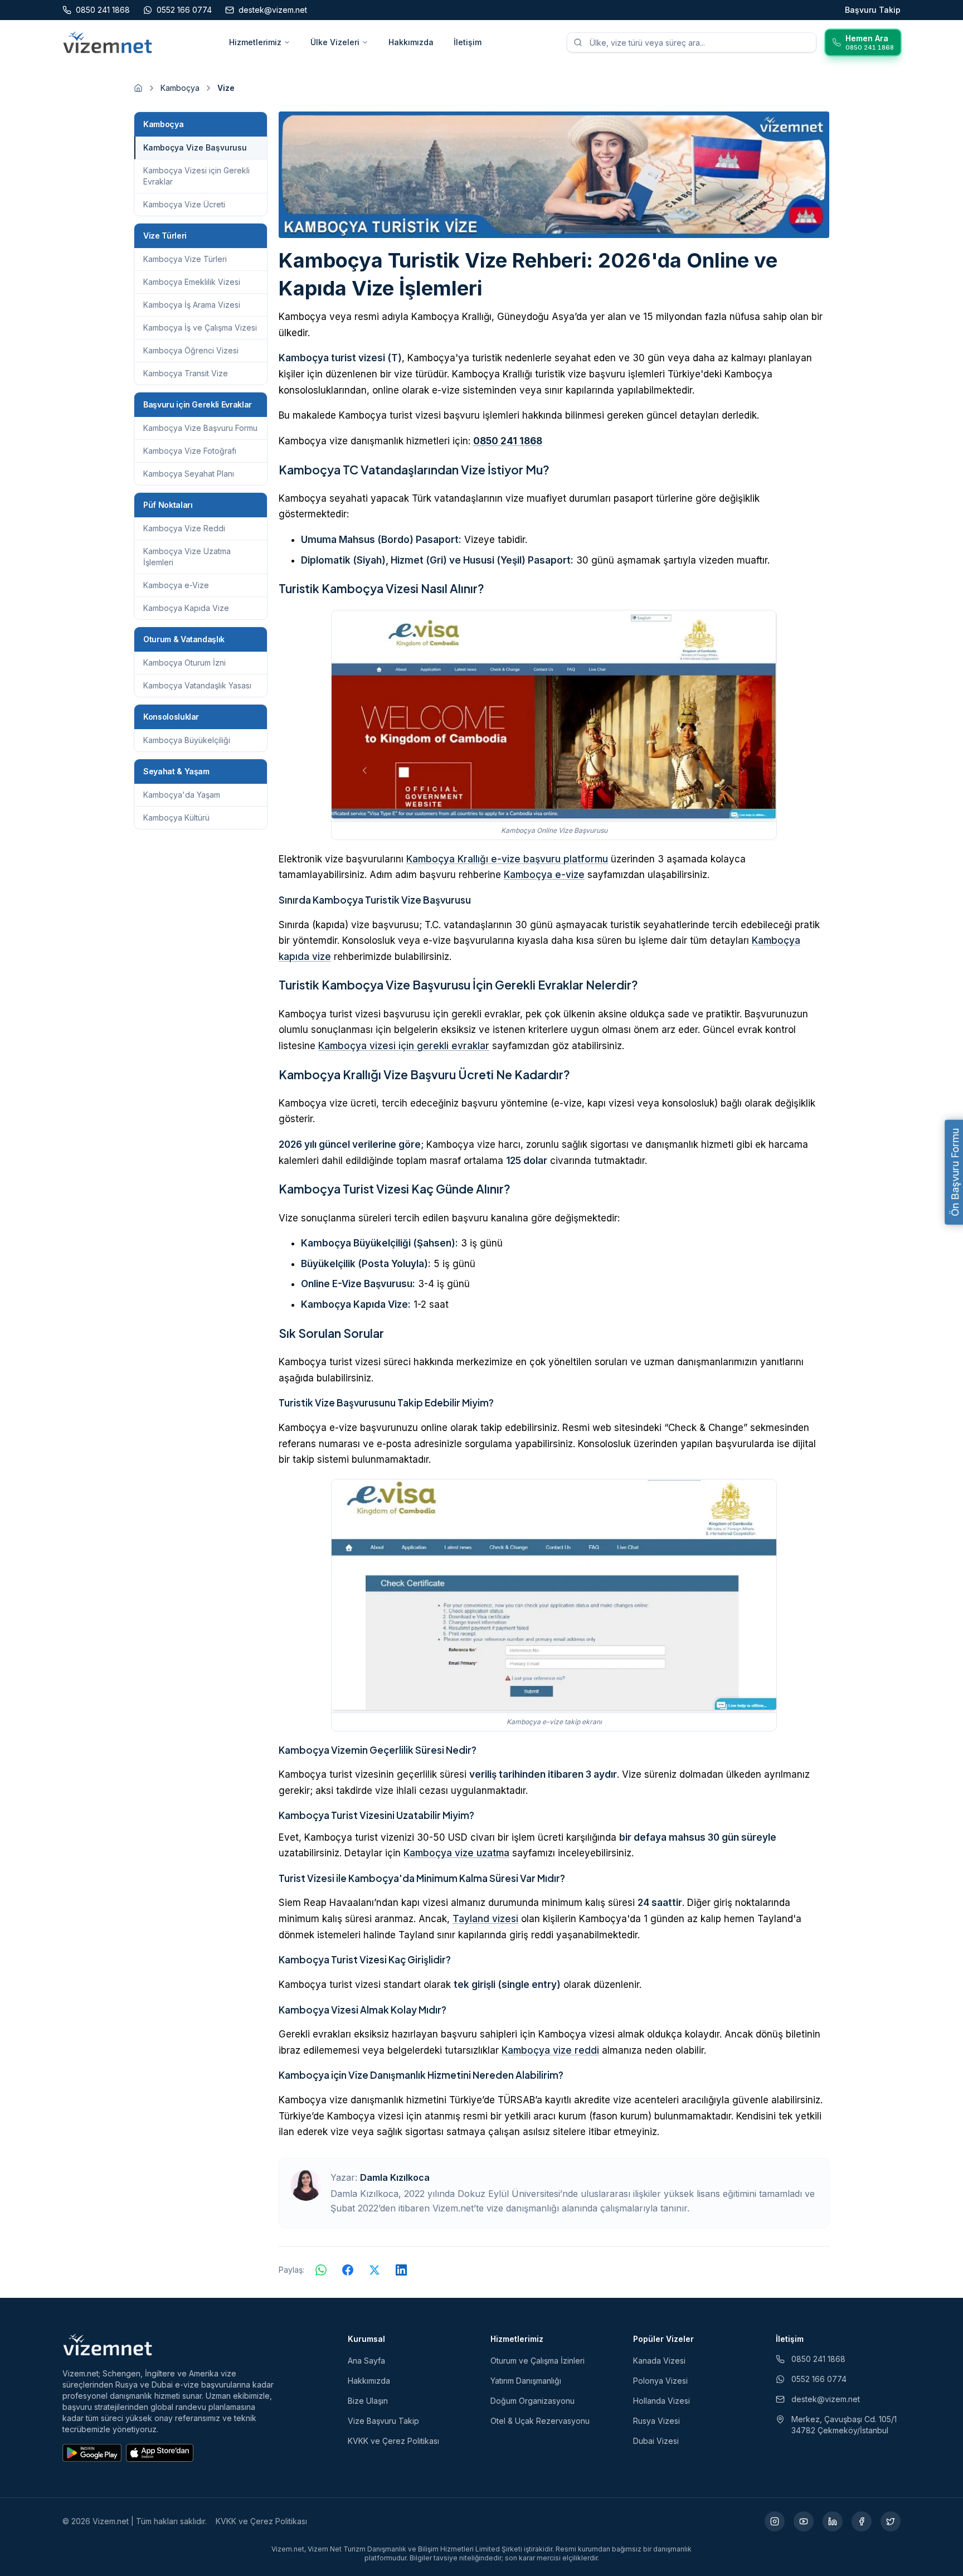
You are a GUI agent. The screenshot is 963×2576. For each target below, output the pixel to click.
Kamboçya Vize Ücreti (184, 204)
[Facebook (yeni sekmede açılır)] (862, 2521)
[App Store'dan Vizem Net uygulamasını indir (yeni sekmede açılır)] (160, 2453)
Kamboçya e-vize (544, 875)
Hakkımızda (411, 42)
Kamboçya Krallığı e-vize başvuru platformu (507, 859)
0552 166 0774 (819, 2379)
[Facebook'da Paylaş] (348, 2270)
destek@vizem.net (826, 2399)
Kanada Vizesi (659, 2361)
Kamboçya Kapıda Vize (186, 608)
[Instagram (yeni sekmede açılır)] (775, 2521)
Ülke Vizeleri (335, 42)
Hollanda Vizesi (662, 2401)
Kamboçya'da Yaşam (182, 795)
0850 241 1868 (508, 441)
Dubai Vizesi (656, 2441)
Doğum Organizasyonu (532, 2401)
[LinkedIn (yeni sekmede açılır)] (833, 2521)
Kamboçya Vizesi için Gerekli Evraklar (196, 176)
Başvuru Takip (873, 10)
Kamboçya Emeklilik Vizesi (192, 282)
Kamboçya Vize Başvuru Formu (200, 428)
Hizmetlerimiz (255, 42)
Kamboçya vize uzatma (456, 1853)
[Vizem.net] (108, 2345)
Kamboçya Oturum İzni (184, 663)
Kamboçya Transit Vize (186, 373)
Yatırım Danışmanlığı (526, 2381)
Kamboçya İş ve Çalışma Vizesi (200, 328)
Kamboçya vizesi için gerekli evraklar (404, 1046)
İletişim (468, 42)
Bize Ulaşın (368, 2401)
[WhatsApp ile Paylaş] (321, 2270)
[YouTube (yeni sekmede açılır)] (804, 2521)
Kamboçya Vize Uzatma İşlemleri (187, 557)
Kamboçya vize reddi (550, 2050)
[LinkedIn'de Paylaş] (401, 2270)
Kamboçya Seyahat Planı (189, 474)
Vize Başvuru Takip (383, 2421)
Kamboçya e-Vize (176, 585)
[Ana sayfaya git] (138, 88)
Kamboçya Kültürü (176, 818)
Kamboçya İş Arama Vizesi (192, 305)
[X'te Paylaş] (374, 2270)
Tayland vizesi (485, 1919)
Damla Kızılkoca (395, 2177)
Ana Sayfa (366, 2361)
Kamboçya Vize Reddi (184, 528)
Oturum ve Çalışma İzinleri (538, 2361)
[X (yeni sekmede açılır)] (891, 2521)
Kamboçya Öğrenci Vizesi (191, 350)
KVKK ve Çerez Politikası (393, 2441)
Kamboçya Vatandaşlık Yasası (197, 685)
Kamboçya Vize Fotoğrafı (190, 451)
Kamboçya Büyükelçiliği (187, 740)
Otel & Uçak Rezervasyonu (540, 2421)
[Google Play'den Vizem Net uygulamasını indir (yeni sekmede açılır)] (92, 2453)
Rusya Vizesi (656, 2421)
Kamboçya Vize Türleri (185, 259)
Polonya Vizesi (660, 2381)
